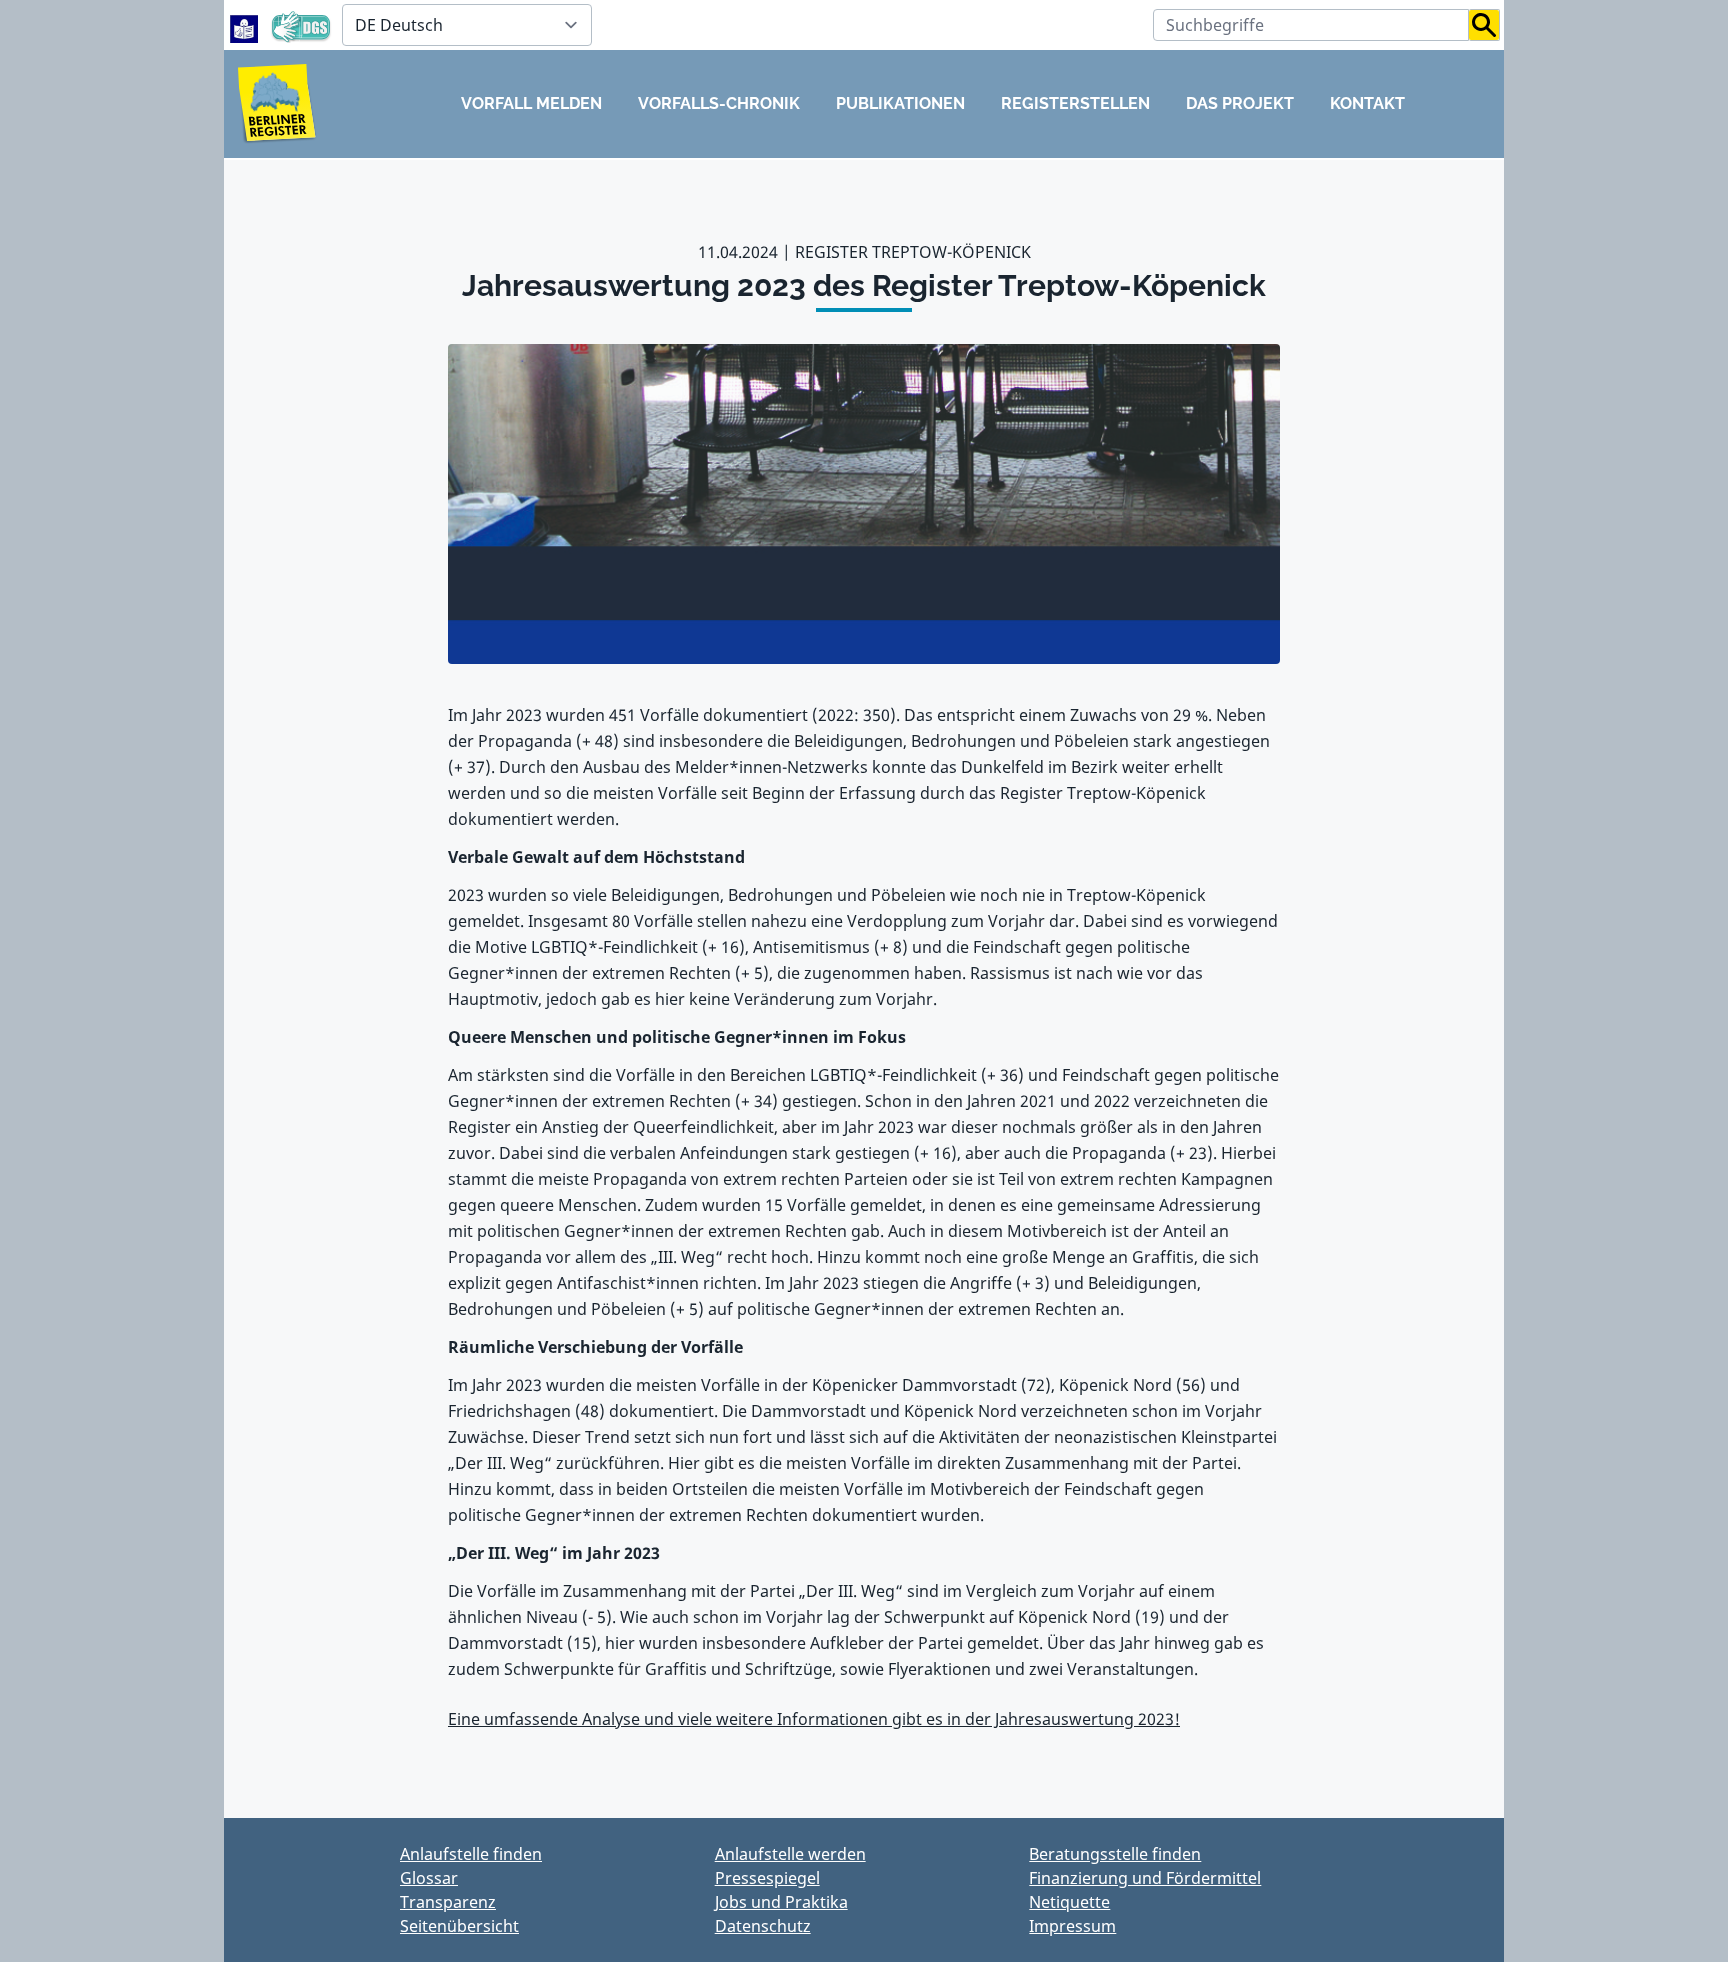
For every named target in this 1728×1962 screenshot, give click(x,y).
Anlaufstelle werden (790, 1854)
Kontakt (1367, 103)
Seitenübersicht (459, 1926)
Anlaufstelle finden (471, 1854)
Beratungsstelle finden (1115, 1854)
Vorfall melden (531, 103)
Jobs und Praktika (781, 1902)
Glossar (429, 1878)
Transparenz (448, 1902)
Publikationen (900, 103)
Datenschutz (763, 1926)
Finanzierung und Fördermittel (1145, 1878)
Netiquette (1069, 1902)
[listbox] (467, 25)
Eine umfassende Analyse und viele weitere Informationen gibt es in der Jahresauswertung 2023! (814, 1719)
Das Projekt (1240, 103)
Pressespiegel (767, 1878)
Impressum (1072, 1926)
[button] (1484, 25)
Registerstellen (1075, 103)
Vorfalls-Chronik (719, 103)
